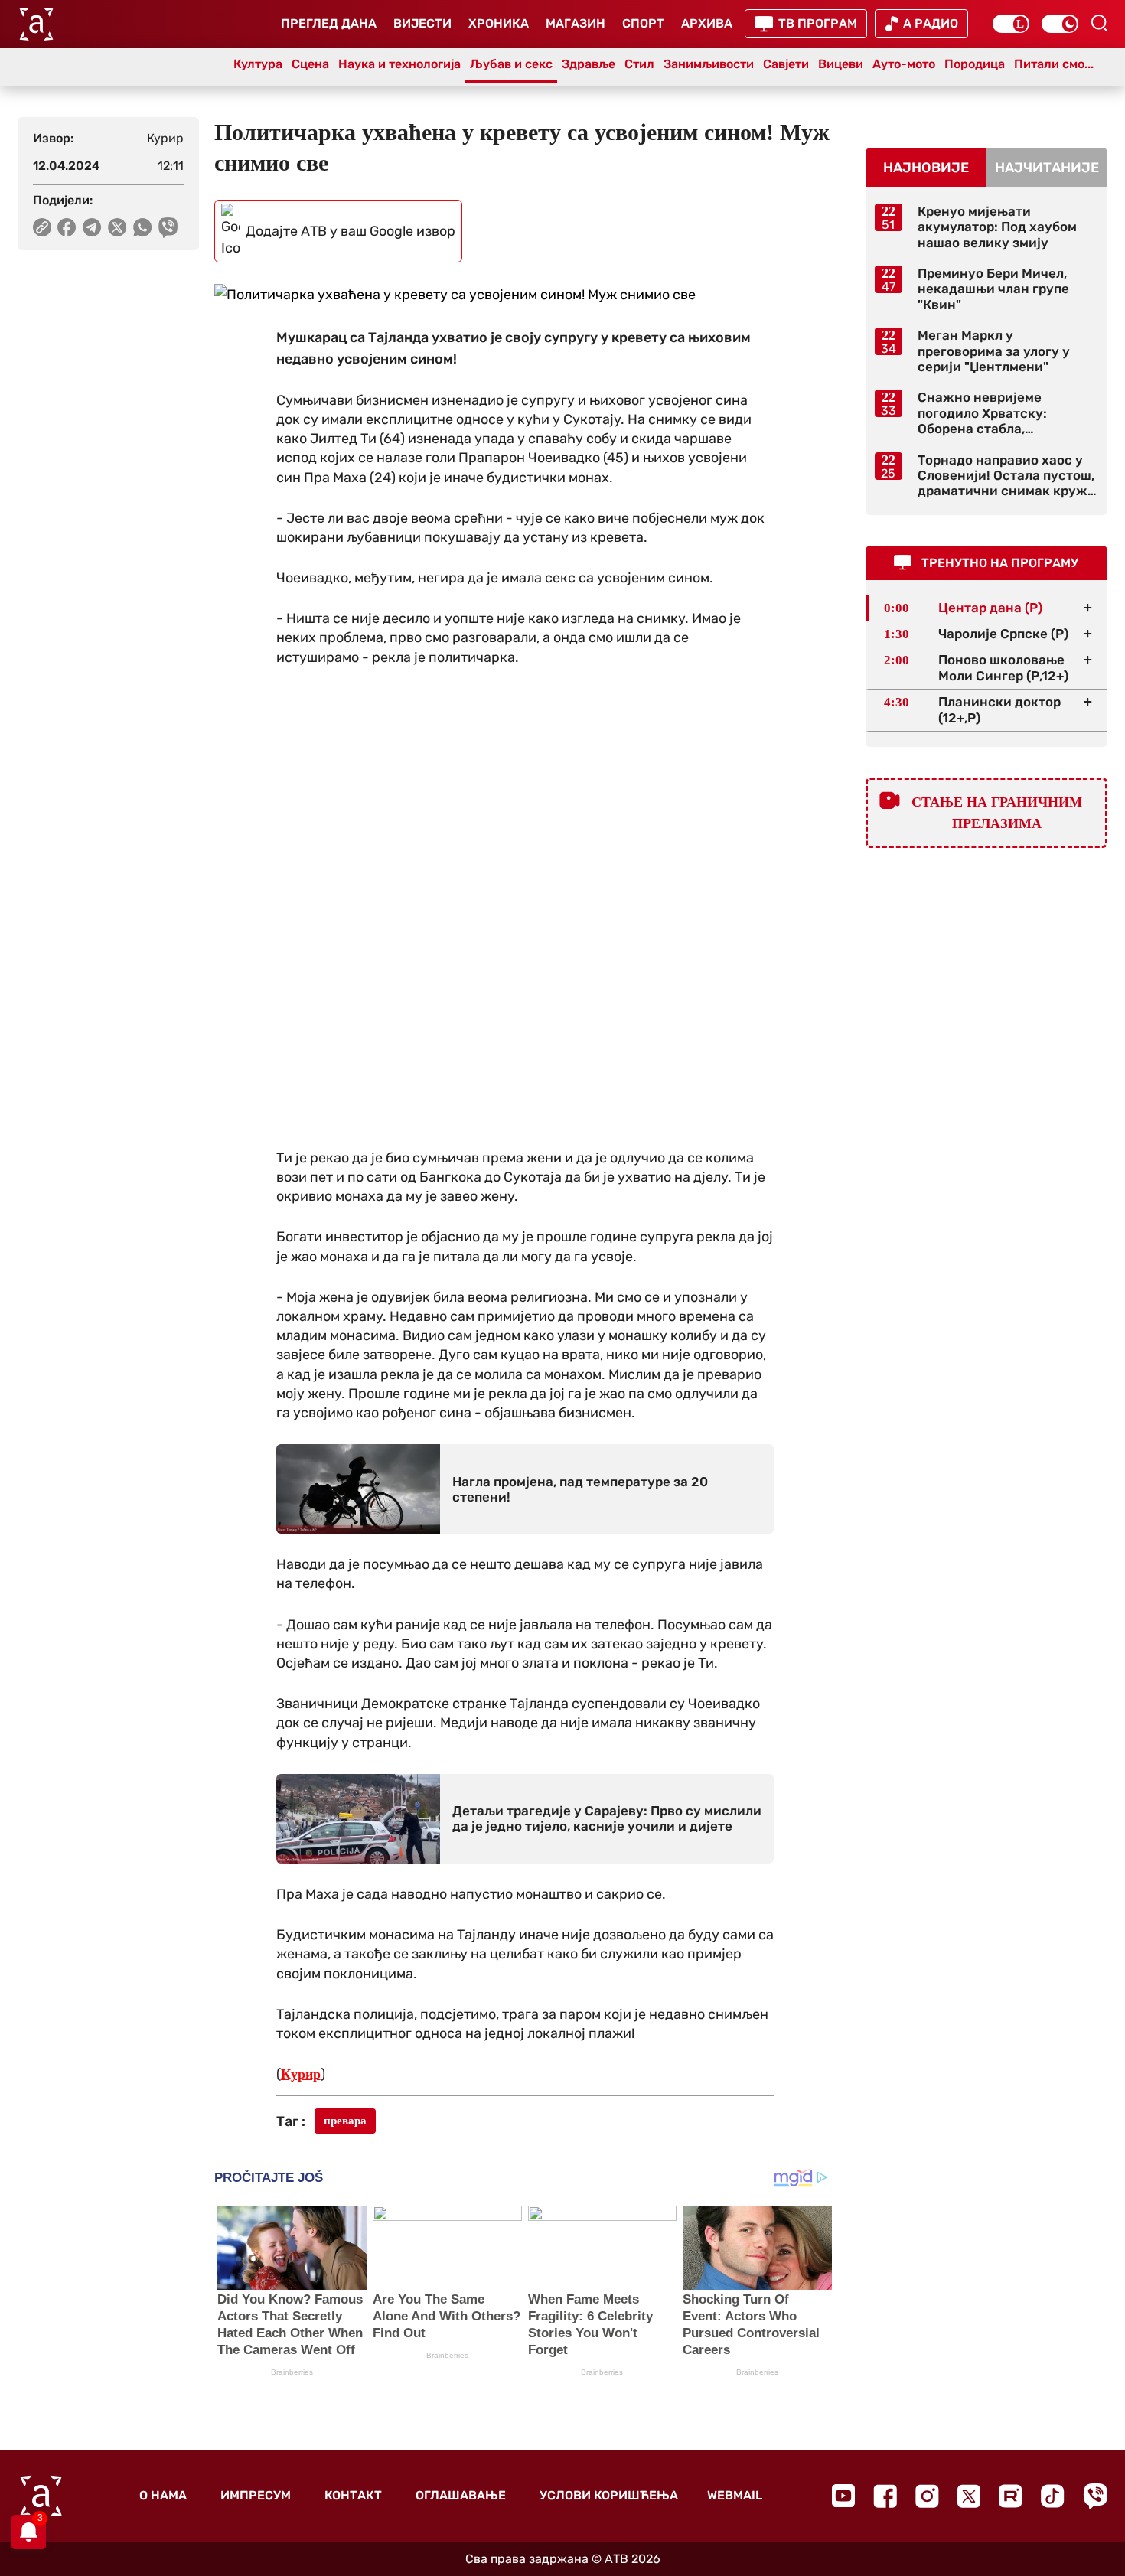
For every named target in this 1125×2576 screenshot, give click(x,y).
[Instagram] (927, 2496)
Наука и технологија (399, 64)
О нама (163, 2495)
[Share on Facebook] (67, 227)
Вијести (422, 23)
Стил (639, 64)
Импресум (256, 2495)
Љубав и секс (511, 64)
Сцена (310, 64)
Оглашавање (461, 2495)
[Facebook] (885, 2496)
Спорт (643, 23)
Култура (258, 64)
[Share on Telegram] (92, 227)
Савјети (786, 64)
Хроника (499, 23)
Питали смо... (1054, 64)
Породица (975, 64)
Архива (707, 23)
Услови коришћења (609, 2495)
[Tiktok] (1053, 2496)
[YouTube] (843, 2496)
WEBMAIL (735, 2495)
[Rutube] (1011, 2496)
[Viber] (1095, 2496)
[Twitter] (969, 2496)
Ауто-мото (904, 64)
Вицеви (841, 64)
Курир (301, 2074)
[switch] (1011, 24)
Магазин (576, 23)
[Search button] (1099, 23)
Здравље (589, 64)
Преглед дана (329, 23)
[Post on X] (117, 227)
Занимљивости (709, 64)
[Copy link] (42, 227)
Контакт (353, 2495)
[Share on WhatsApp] (143, 227)
